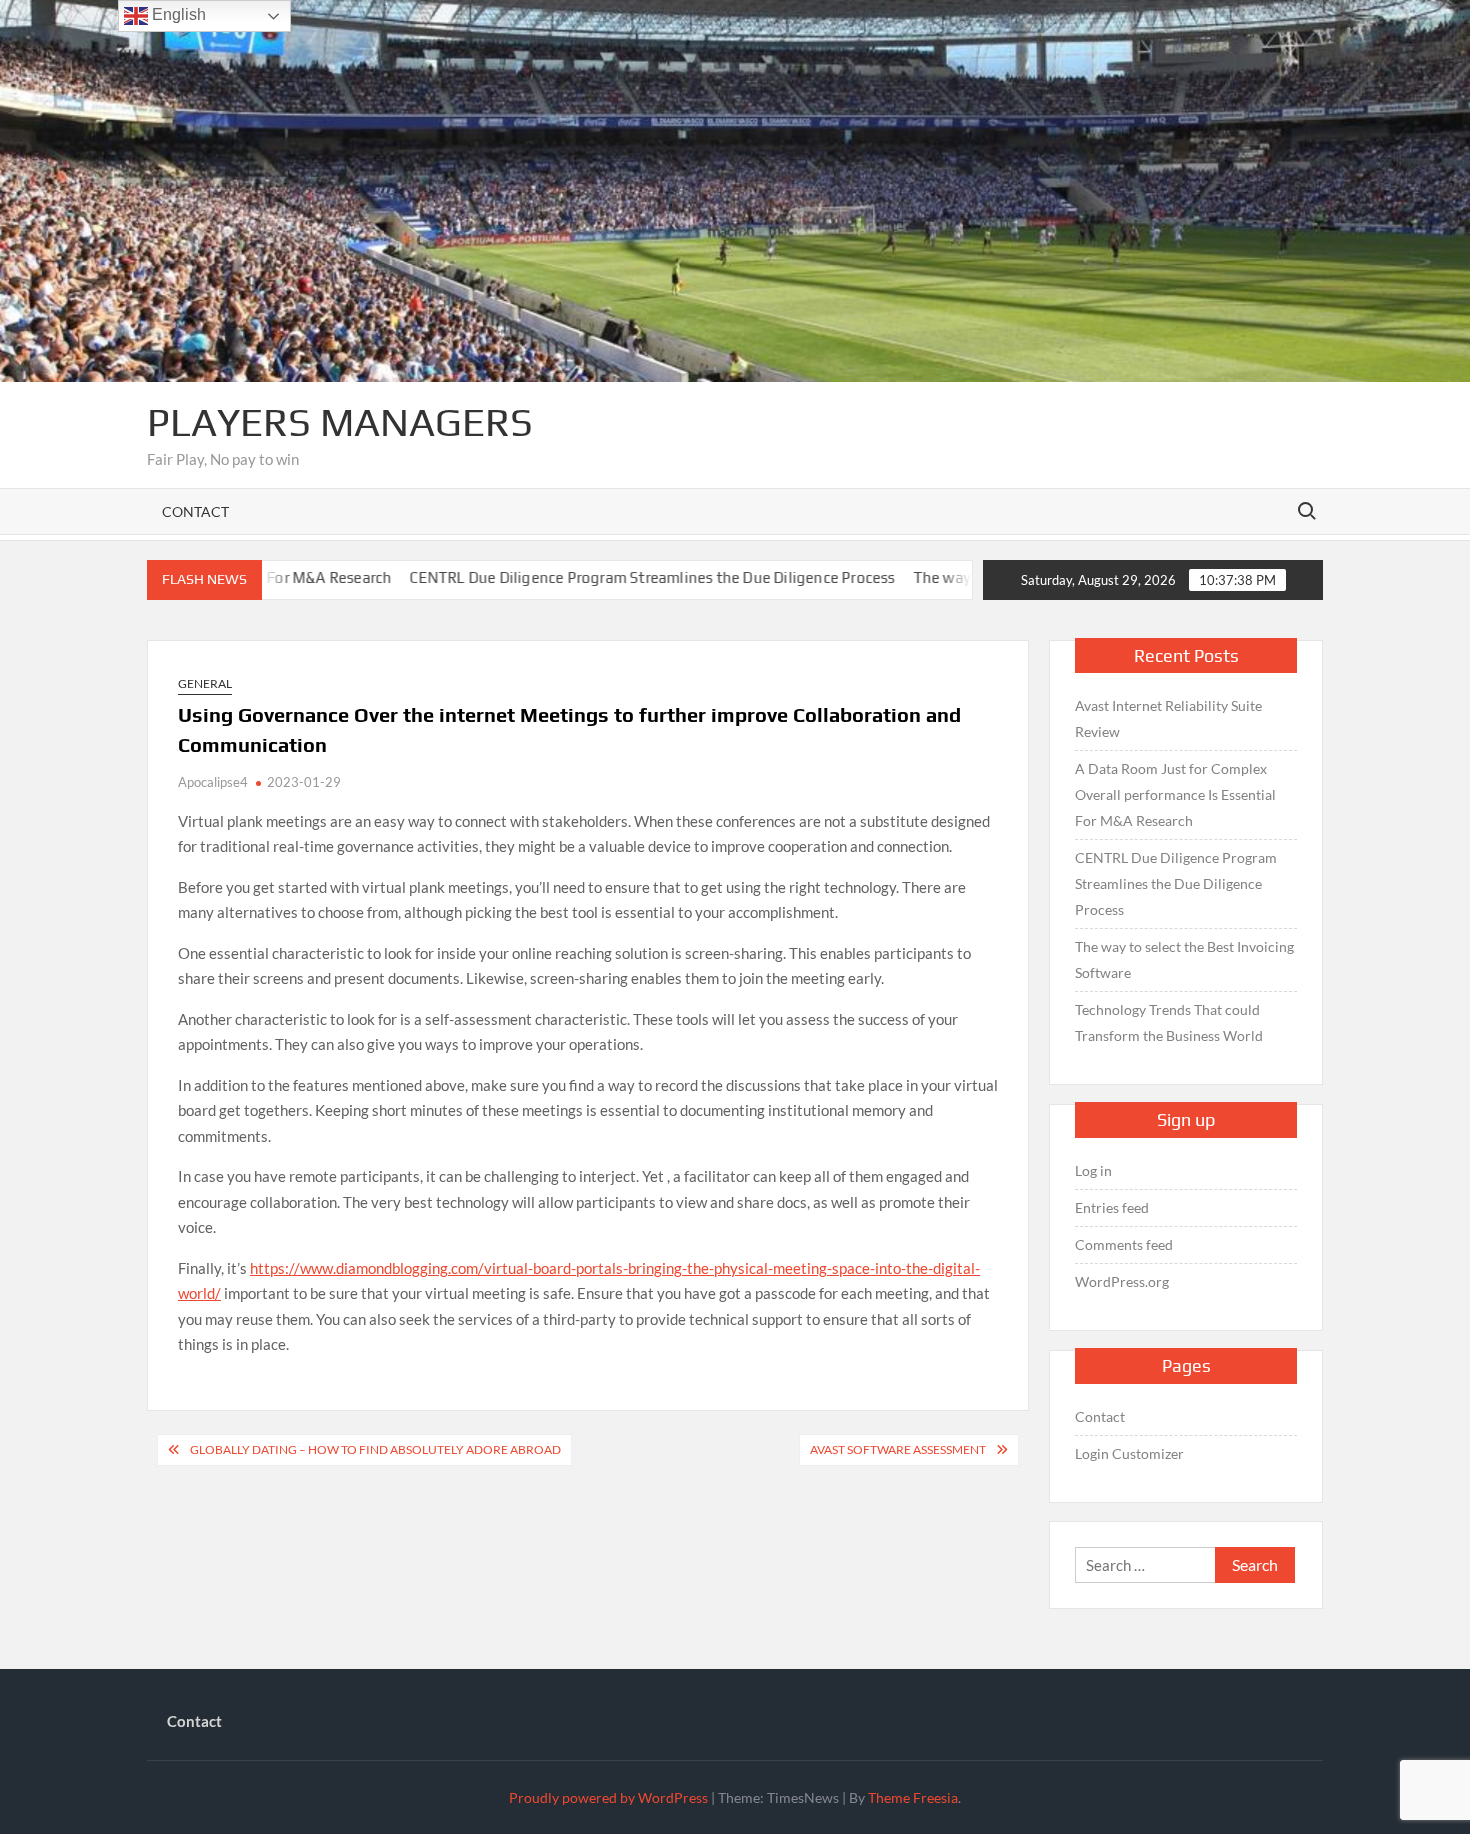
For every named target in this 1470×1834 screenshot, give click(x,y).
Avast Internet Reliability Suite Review (1168, 718)
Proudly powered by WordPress (608, 1797)
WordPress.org (1122, 1281)
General (205, 683)
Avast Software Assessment (898, 1449)
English (177, 14)
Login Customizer (1129, 1453)
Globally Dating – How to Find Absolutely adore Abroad (375, 1449)
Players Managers (340, 422)
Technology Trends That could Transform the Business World (1169, 1022)
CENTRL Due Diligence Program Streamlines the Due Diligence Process (581, 577)
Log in (1093, 1170)
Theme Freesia (913, 1797)
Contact (195, 511)
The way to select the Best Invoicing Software (1184, 959)
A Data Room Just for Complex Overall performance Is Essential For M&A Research (1175, 794)
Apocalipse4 (213, 782)
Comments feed (1124, 1244)
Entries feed (1112, 1207)
